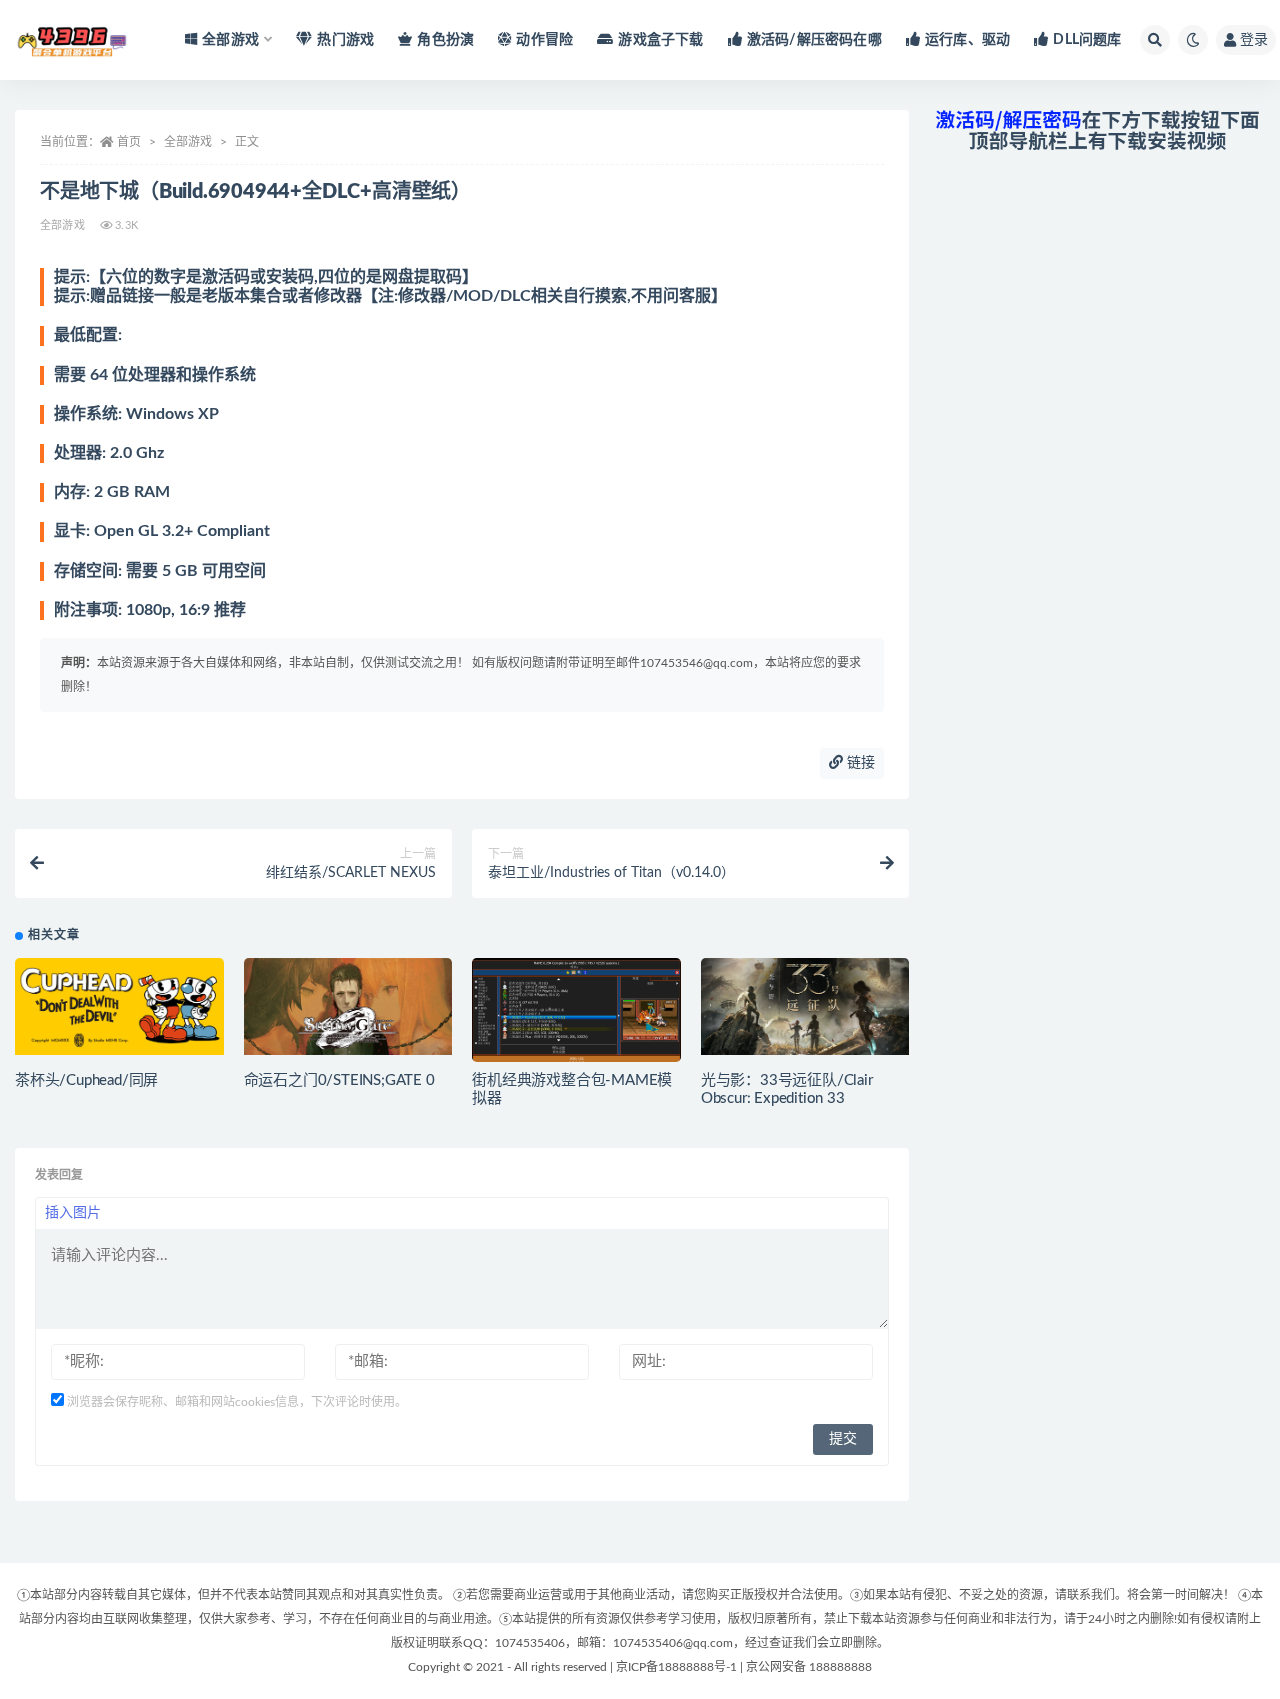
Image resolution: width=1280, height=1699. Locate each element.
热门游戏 (345, 40)
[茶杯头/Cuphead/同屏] (119, 1006)
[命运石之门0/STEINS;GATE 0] (348, 1006)
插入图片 (73, 1213)
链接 (859, 763)
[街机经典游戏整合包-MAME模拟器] (576, 1016)
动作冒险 (544, 40)
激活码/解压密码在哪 (814, 40)
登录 (1254, 40)
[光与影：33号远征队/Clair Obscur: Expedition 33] (805, 1006)
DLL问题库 (1087, 40)
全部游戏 (188, 142)
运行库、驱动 (967, 40)
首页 (129, 142)
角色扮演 (445, 40)
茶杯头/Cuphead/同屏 (86, 1080)
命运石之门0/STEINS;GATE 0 (339, 1080)
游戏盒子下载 (660, 40)
